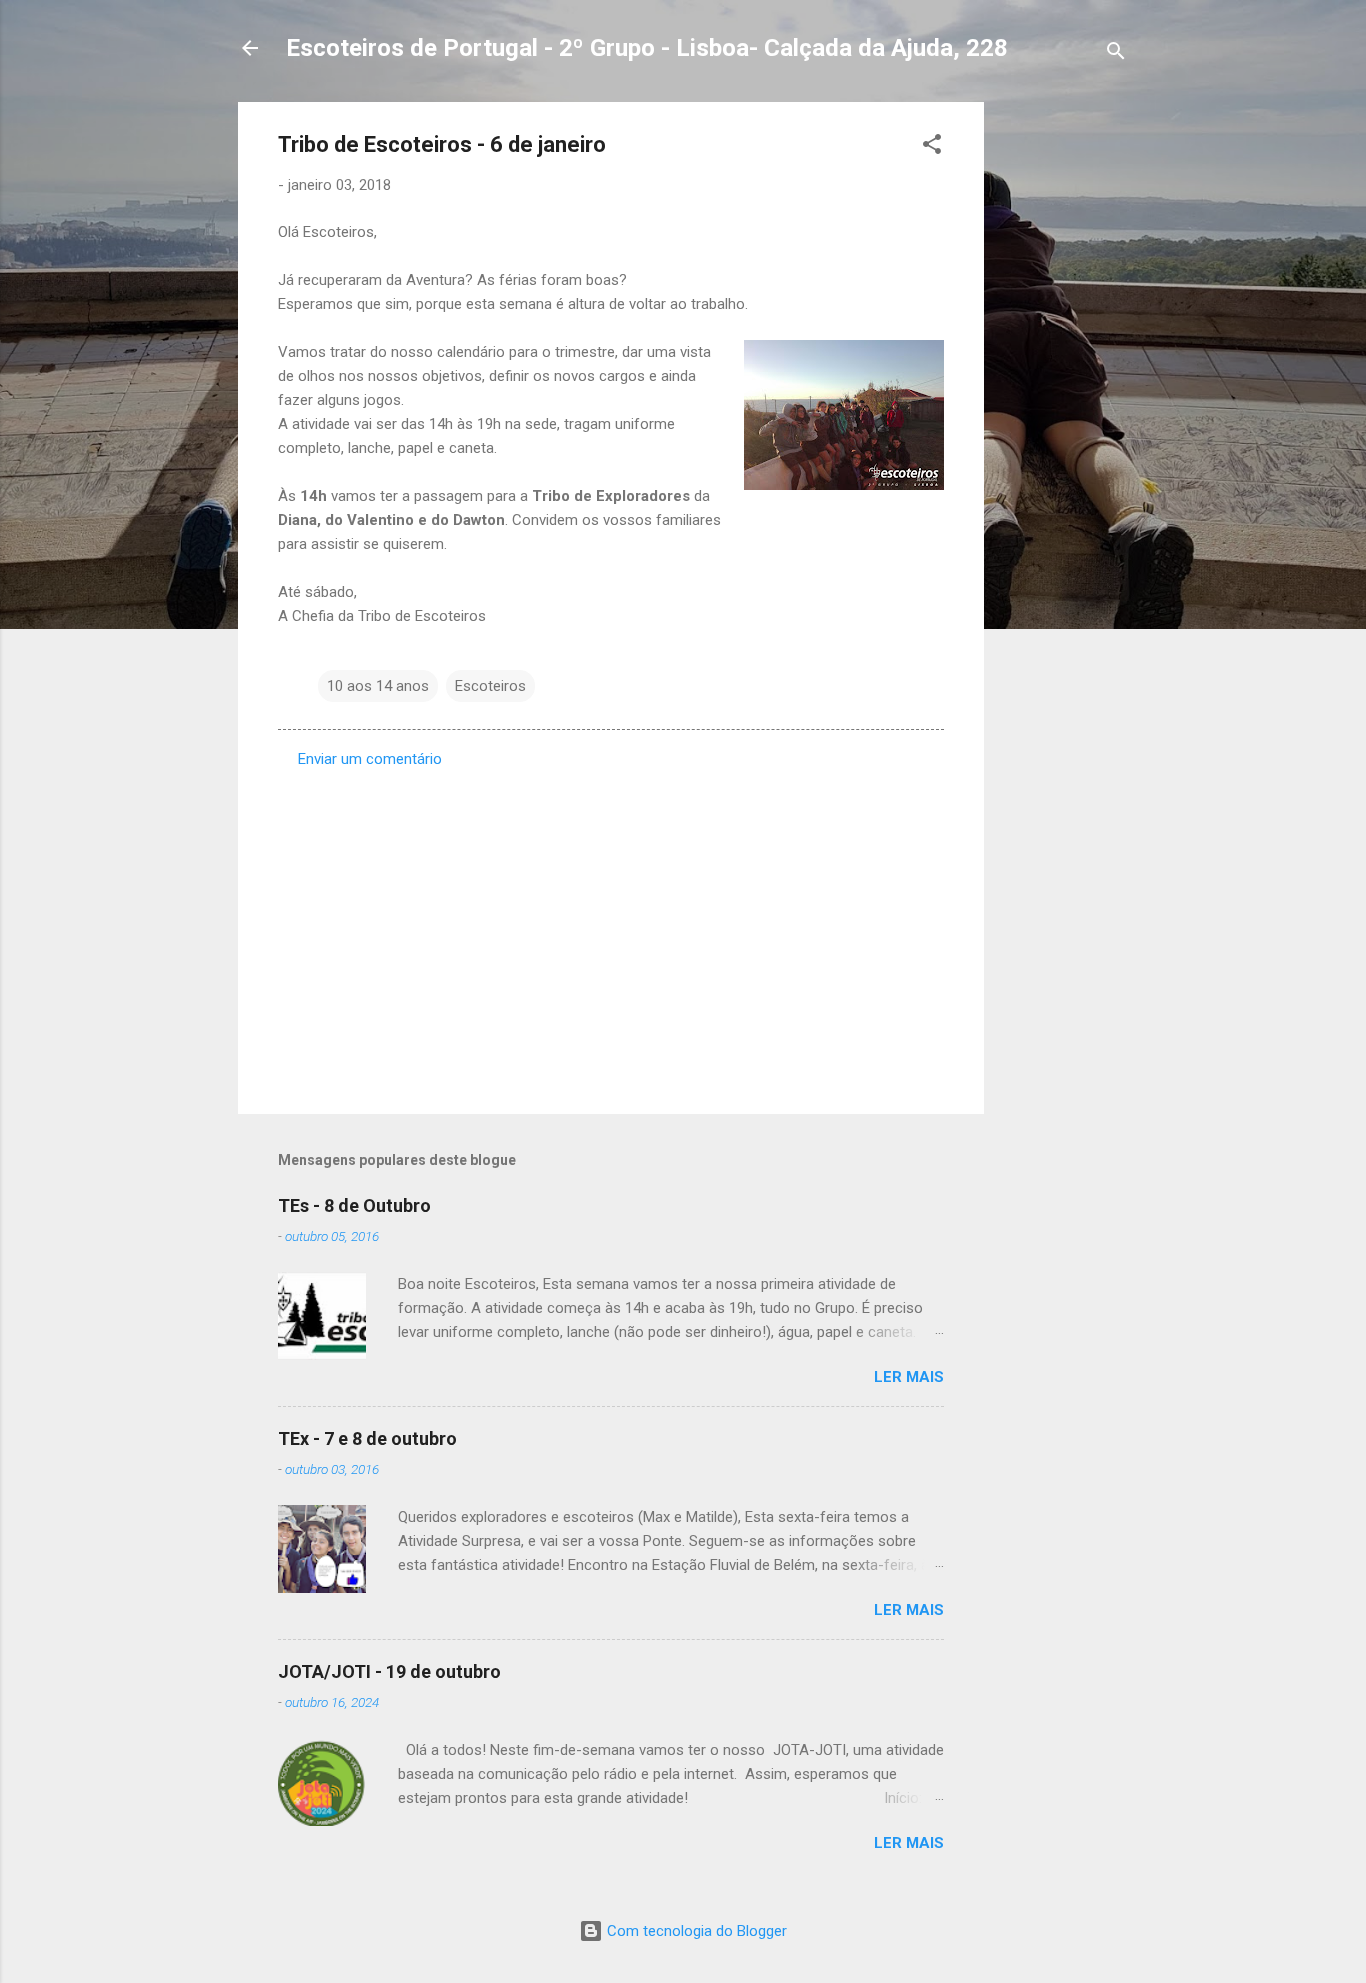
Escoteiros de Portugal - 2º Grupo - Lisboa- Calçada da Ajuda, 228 (647, 48)
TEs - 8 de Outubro (354, 1205)
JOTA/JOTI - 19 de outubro (389, 1671)
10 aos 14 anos (378, 686)
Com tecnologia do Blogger (695, 1931)
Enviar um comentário (370, 759)
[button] (932, 147)
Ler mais (909, 1377)
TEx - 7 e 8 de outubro (367, 1438)
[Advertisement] (1064, 402)
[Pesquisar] (1116, 54)
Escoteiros (490, 686)
